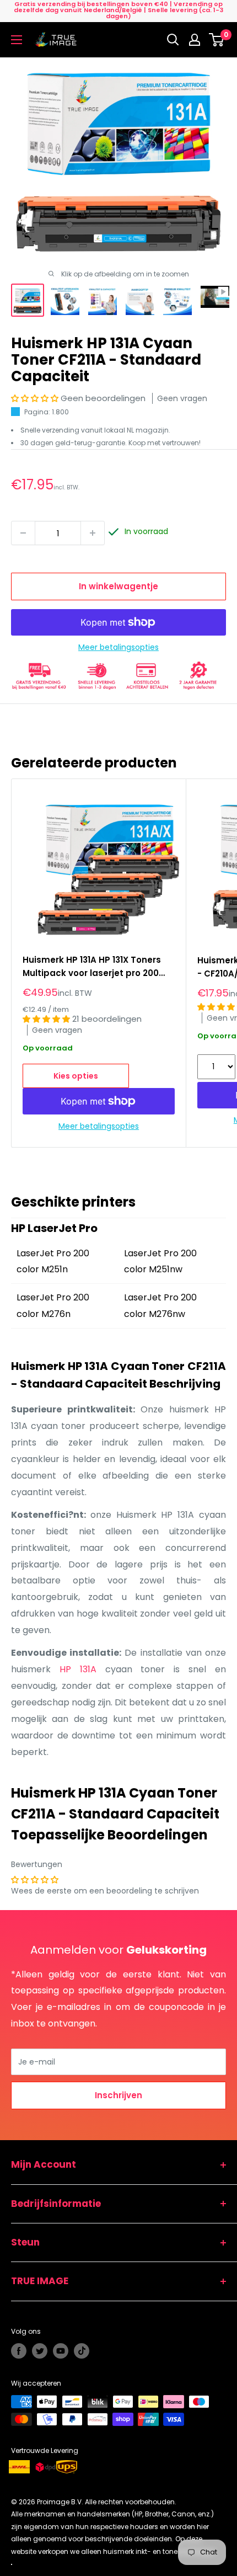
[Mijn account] (195, 40)
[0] (217, 40)
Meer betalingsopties (118, 647)
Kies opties (76, 1076)
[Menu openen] (17, 40)
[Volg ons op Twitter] (40, 2351)
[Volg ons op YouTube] (61, 2351)
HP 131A (78, 1669)
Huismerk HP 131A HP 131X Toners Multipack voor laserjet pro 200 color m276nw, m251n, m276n (92, 967)
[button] (36, 398)
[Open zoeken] (173, 40)
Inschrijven (118, 2095)
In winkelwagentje (118, 586)
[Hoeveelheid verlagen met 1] (23, 533)
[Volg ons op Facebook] (19, 2351)
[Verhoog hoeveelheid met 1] (93, 533)
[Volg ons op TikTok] (82, 2351)
